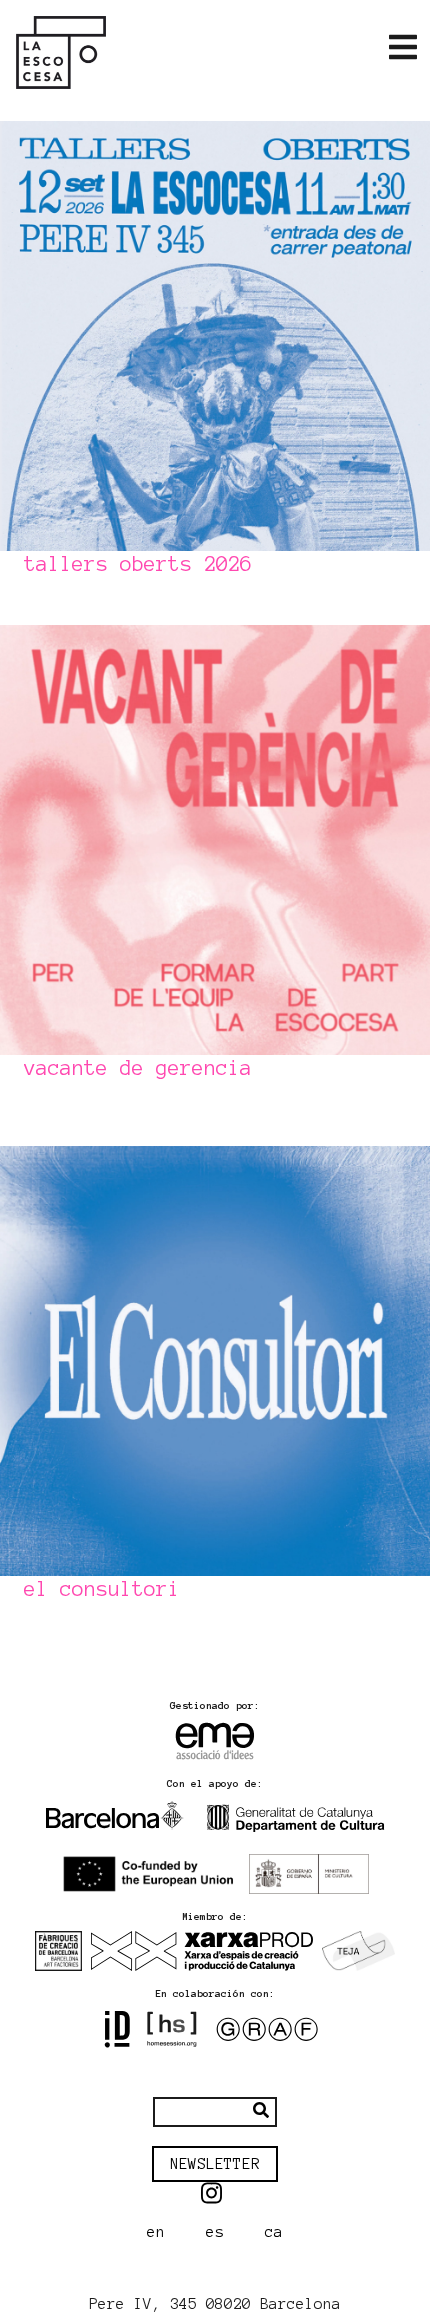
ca (274, 2232)
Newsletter (215, 2164)
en (156, 2232)
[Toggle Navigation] (403, 48)
